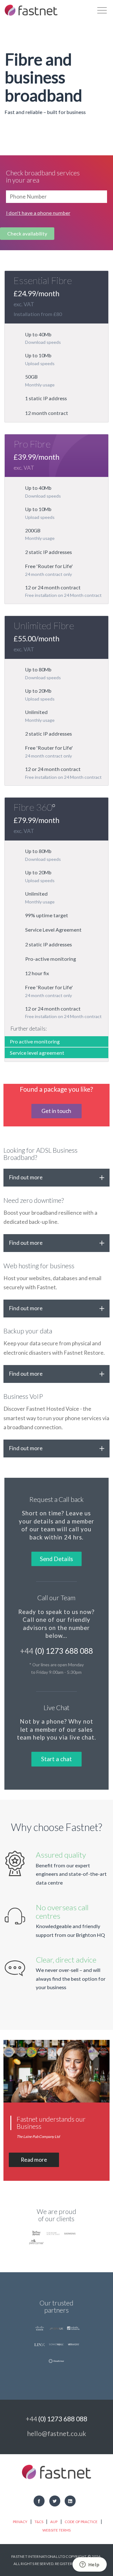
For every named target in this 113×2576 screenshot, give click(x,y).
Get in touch (56, 1111)
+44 (56, 2419)
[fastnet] (31, 10)
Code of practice (81, 2522)
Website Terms (56, 2530)
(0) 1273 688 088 (56, 1651)
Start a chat (56, 1759)
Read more (34, 2160)
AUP (54, 2522)
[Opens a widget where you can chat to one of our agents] (89, 2565)
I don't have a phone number (38, 213)
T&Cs (39, 2522)
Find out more (26, 1177)
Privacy (20, 2522)
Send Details (56, 1559)
